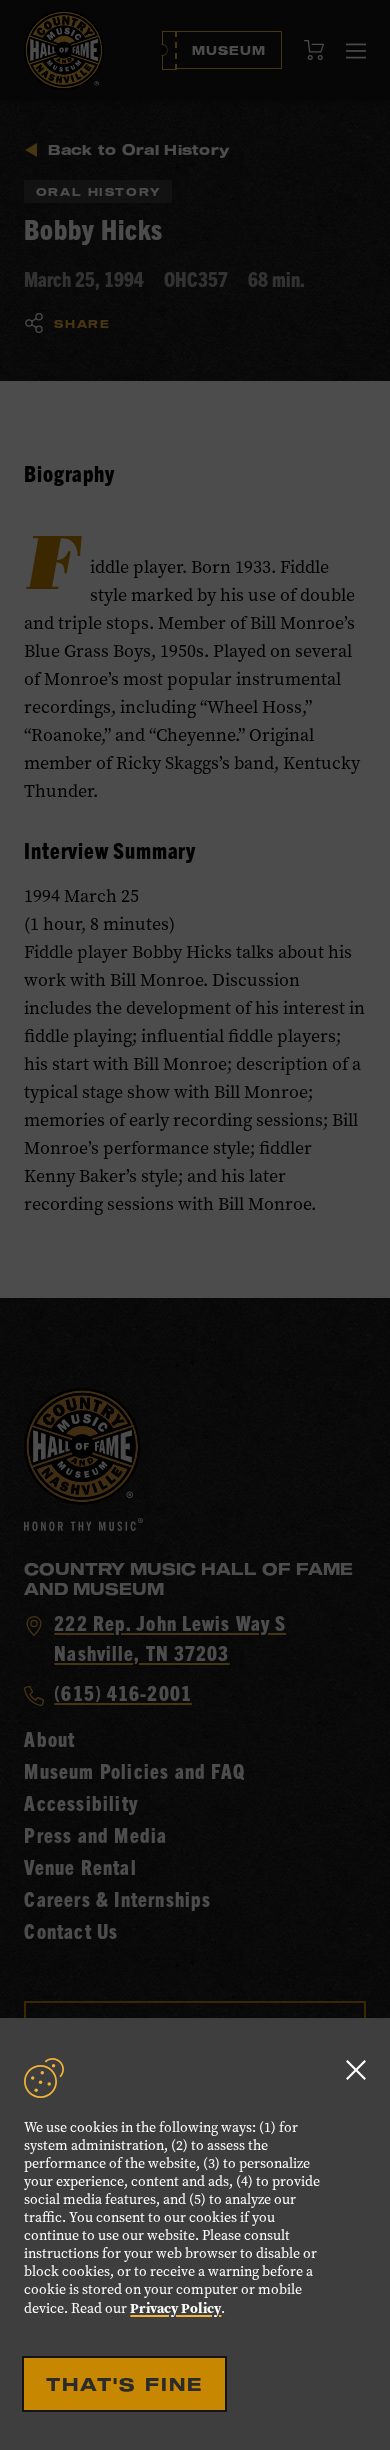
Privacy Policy (175, 2308)
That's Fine (124, 2384)
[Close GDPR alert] (356, 2069)
